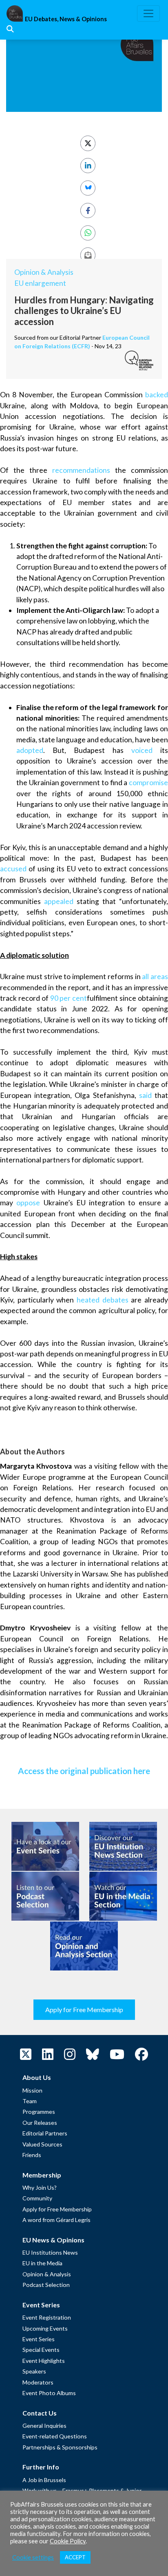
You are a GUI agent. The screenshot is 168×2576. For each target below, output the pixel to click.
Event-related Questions (55, 2436)
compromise (148, 783)
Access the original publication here (84, 1771)
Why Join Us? (40, 2187)
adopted (30, 750)
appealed (59, 901)
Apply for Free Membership (84, 2009)
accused (13, 869)
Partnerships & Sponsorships (60, 2447)
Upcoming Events (45, 2328)
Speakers (34, 2371)
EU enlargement (40, 283)
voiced (142, 750)
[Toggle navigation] (148, 13)
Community (37, 2198)
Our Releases (40, 2123)
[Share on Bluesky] (88, 188)
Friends (32, 2155)
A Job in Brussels (44, 2480)
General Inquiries (44, 2426)
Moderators (38, 2382)
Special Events (41, 2350)
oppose (28, 1203)
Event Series (39, 2339)
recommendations (81, 470)
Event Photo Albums (49, 2393)
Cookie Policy (68, 2541)
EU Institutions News (50, 2252)
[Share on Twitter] (88, 143)
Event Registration (47, 2317)
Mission (32, 2090)
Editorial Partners (45, 2133)
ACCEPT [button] (75, 2557)
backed (157, 395)
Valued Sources (42, 2144)
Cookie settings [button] (33, 2557)
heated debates (103, 1300)
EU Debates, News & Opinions (66, 19)
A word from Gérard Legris (56, 2220)
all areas (155, 976)
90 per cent (69, 998)
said (145, 1095)
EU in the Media (42, 2263)
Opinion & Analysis (44, 272)
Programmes (39, 2112)
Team (30, 2101)
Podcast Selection (46, 2285)
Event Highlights (44, 2361)
